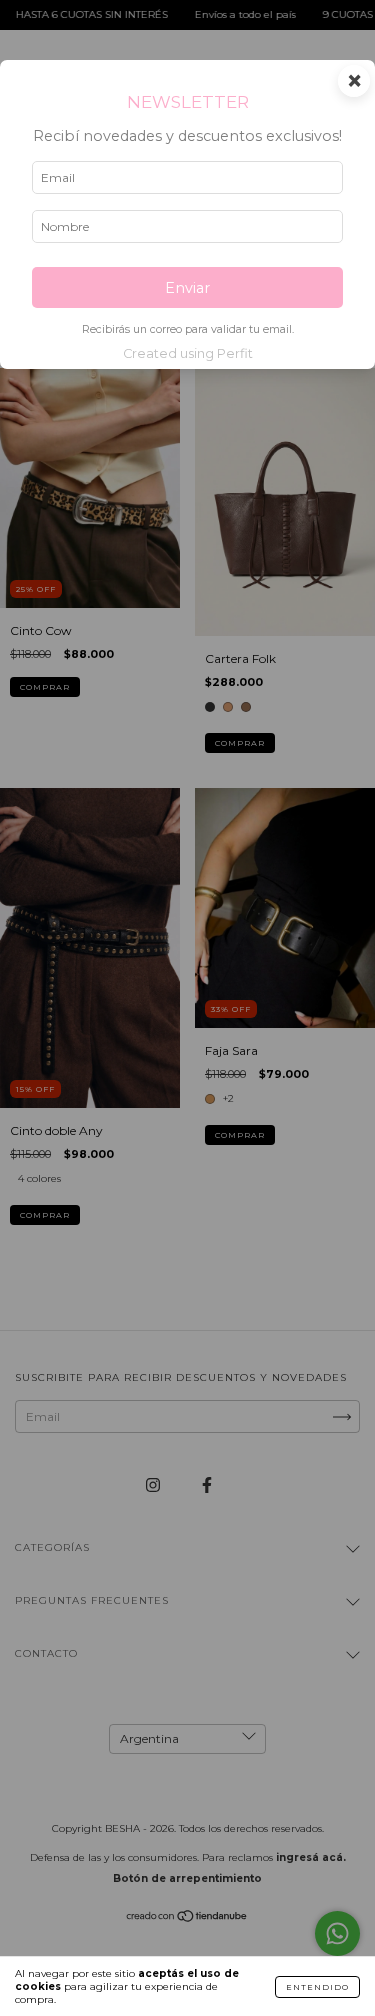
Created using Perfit (188, 353)
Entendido (317, 1987)
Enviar (187, 288)
